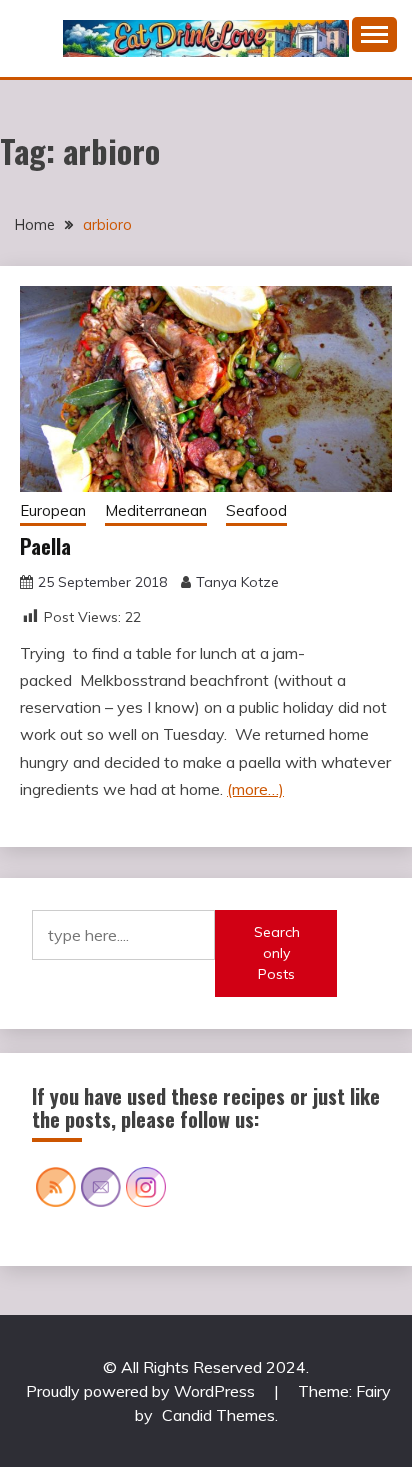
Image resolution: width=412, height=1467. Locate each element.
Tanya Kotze (237, 582)
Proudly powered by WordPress (142, 1391)
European (53, 510)
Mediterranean (156, 510)
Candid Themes (218, 1415)
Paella (45, 546)
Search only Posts (277, 953)
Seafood (256, 510)
